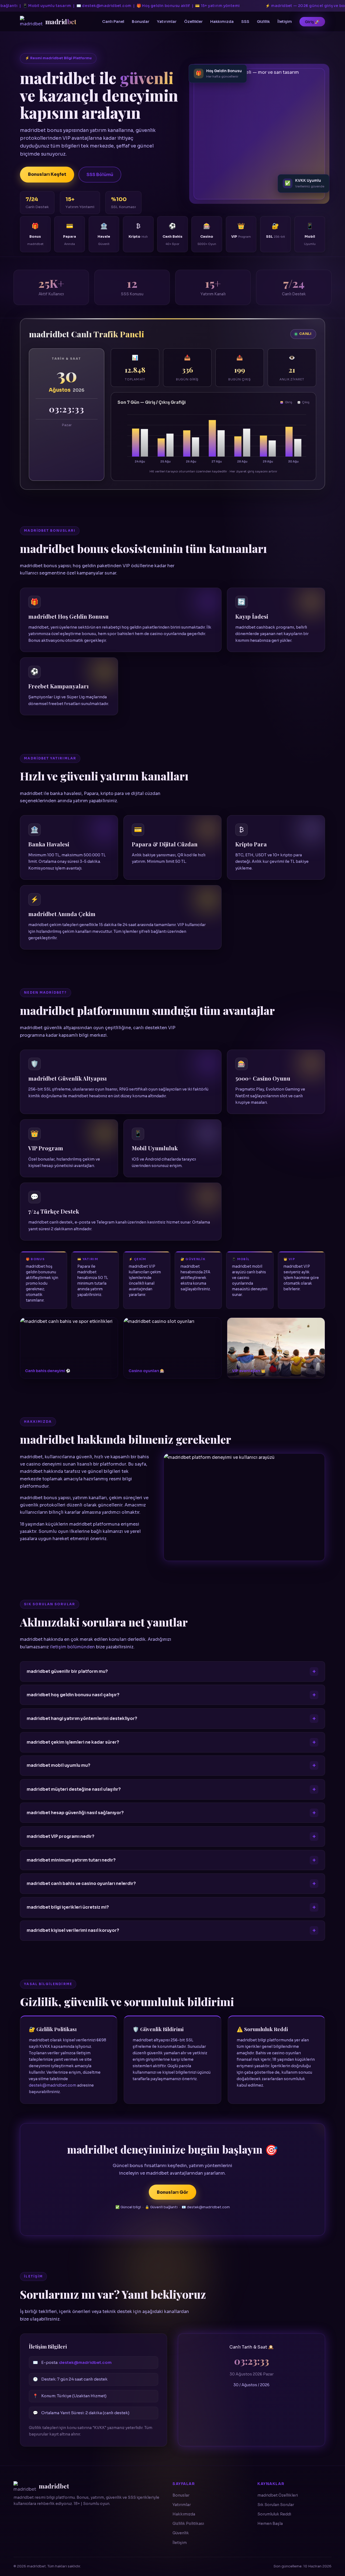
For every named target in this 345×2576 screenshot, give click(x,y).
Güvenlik (181, 2533)
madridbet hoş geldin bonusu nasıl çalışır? (73, 1695)
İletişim (285, 22)
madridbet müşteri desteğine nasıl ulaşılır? (74, 1789)
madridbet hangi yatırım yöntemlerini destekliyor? (82, 1719)
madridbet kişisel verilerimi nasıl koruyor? (73, 1931)
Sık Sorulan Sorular (276, 2505)
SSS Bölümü (100, 175)
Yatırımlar (167, 22)
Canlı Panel (113, 22)
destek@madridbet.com (53, 2085)
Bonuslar (141, 22)
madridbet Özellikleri (278, 2495)
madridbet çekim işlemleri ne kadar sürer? (73, 1742)
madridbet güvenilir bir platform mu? (67, 1671)
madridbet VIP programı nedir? (61, 1837)
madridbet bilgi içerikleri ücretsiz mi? (68, 1907)
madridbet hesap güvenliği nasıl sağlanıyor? (75, 1813)
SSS (245, 22)
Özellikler (193, 22)
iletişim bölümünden (72, 1647)
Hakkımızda (222, 22)
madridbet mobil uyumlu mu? (58, 1766)
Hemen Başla (270, 2524)
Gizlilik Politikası (188, 2524)
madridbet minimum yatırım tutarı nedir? (71, 1860)
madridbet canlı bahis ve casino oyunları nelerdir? (81, 1884)
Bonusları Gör (172, 2192)
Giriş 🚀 (312, 22)
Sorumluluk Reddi (274, 2514)
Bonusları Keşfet (47, 174)
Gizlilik (263, 22)
